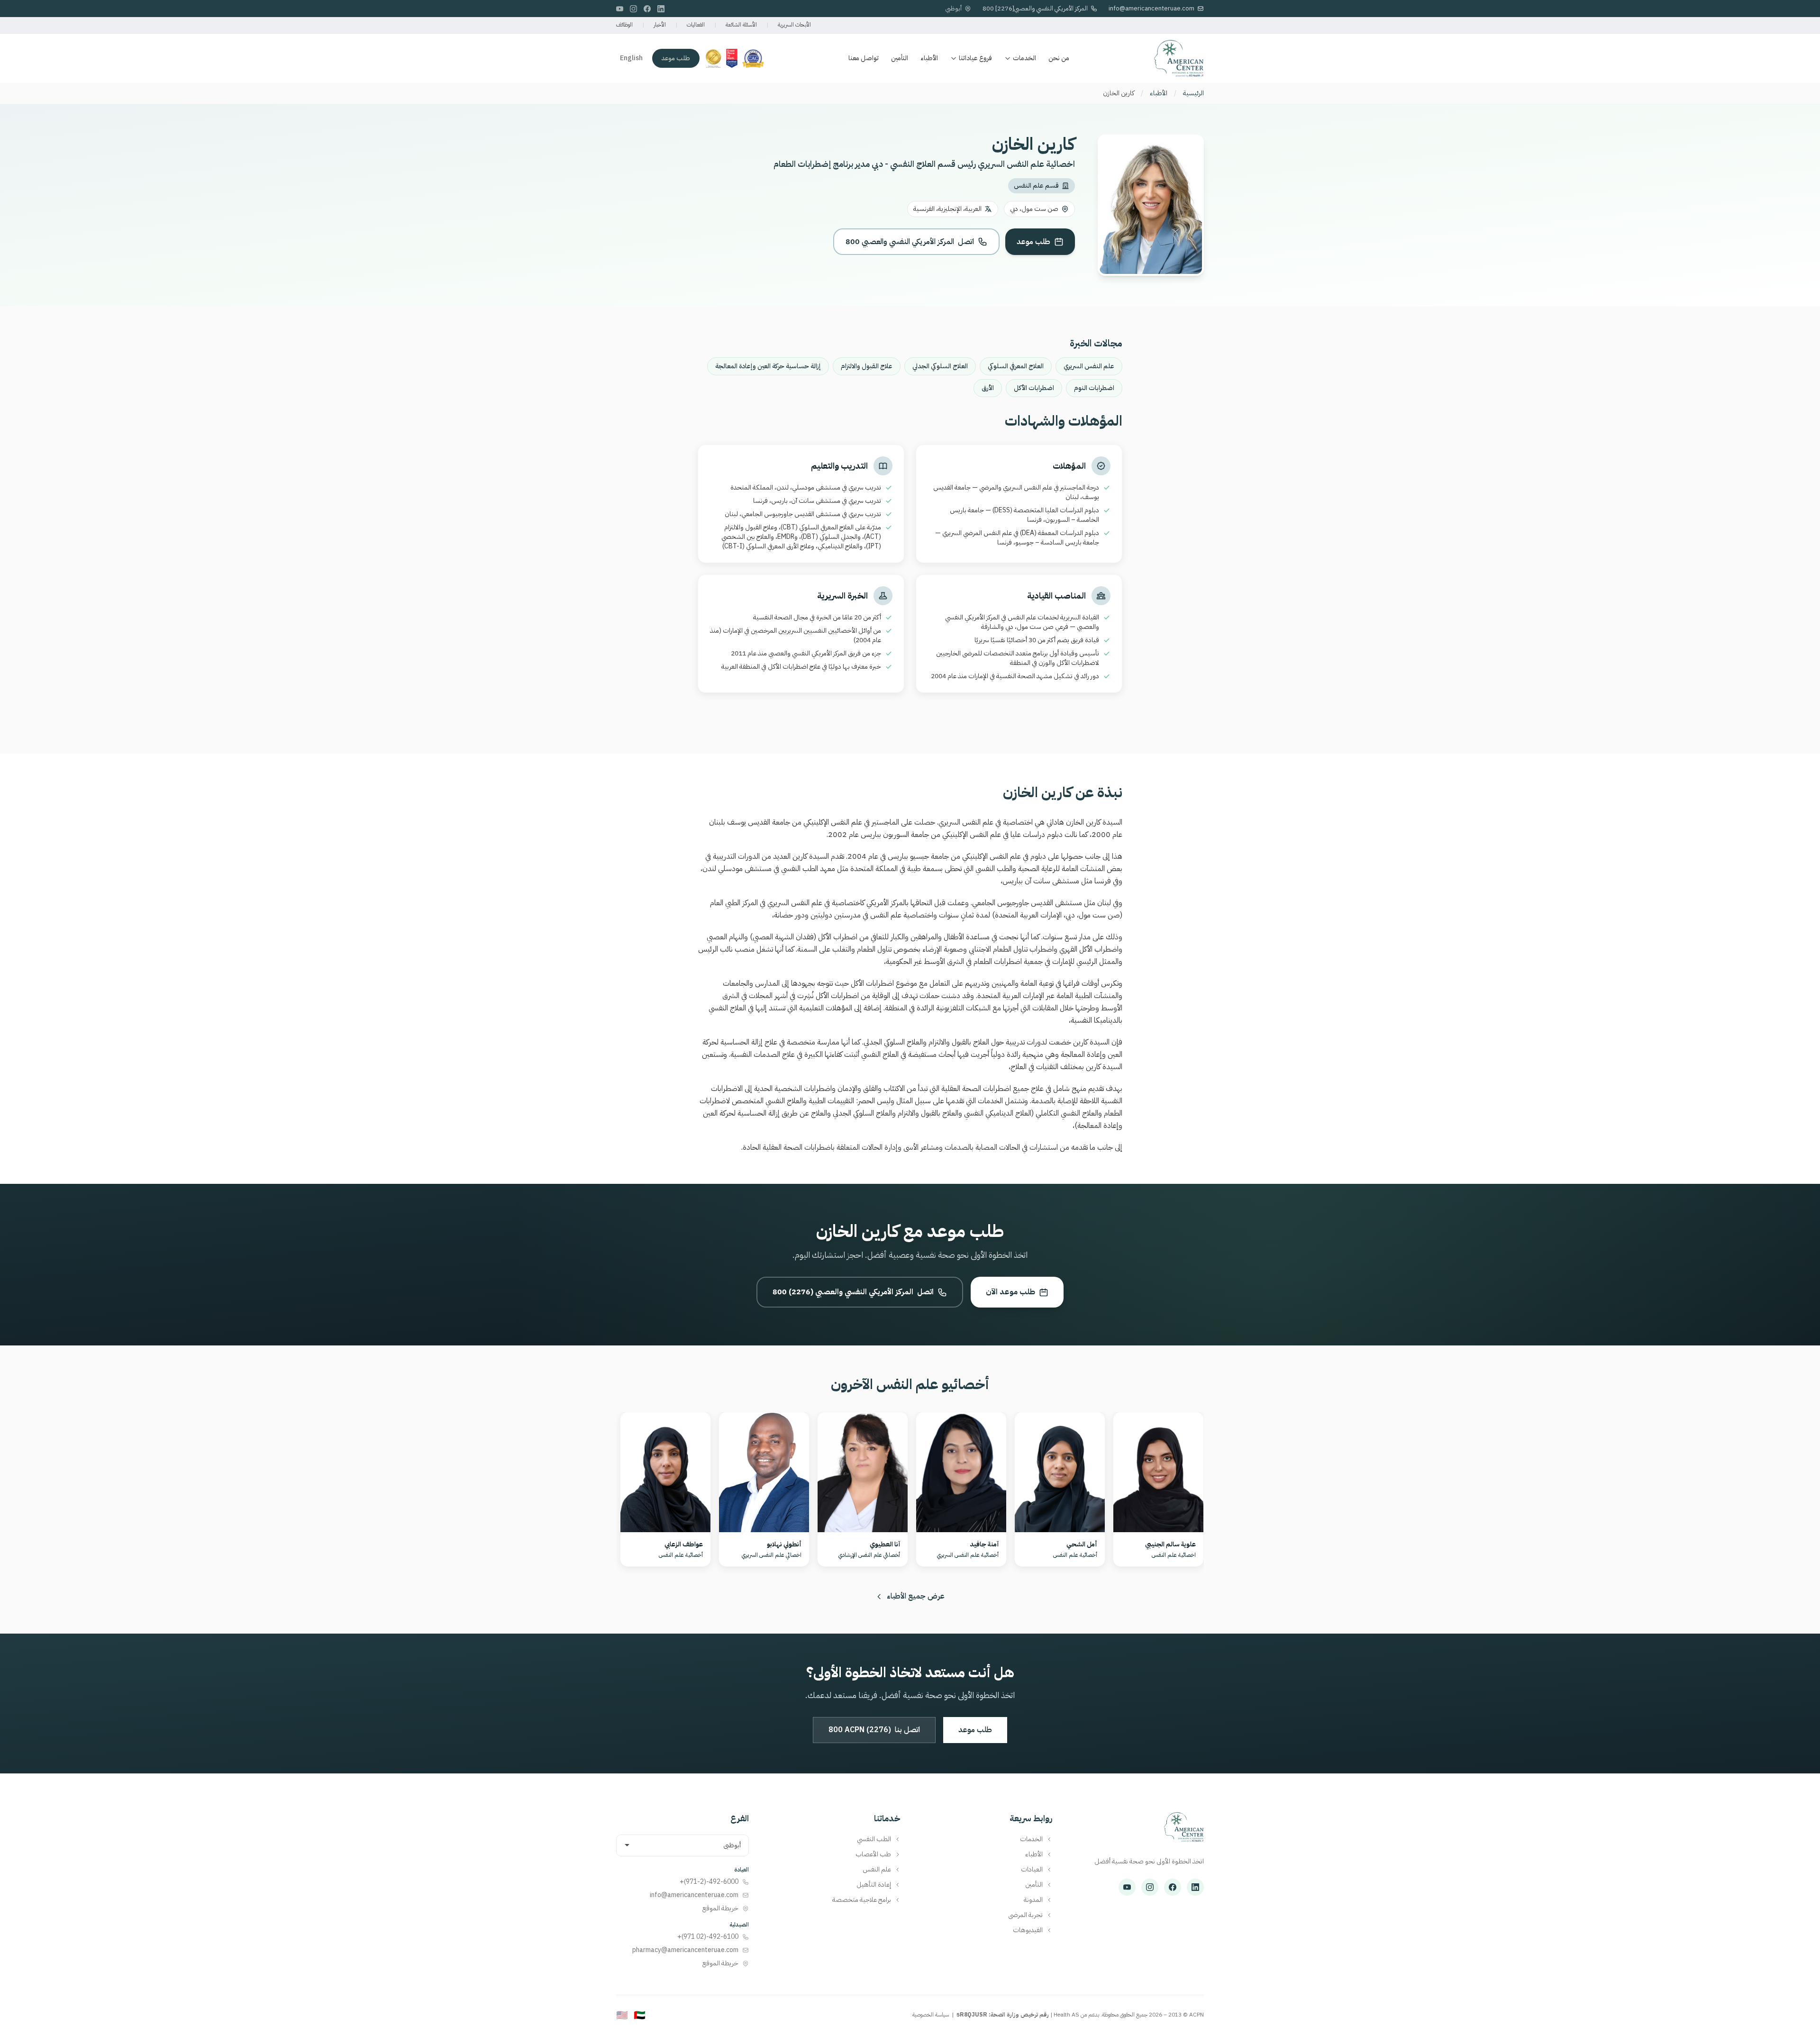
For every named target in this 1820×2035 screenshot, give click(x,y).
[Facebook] (647, 9)
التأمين (900, 58)
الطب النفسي (874, 1839)
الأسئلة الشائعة (741, 25)
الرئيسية (1193, 93)
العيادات (1032, 1870)
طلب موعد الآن (1010, 1292)
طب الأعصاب (873, 1854)
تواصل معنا (864, 58)
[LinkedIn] (661, 9)
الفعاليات (696, 25)
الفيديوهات (1028, 1930)
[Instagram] (633, 9)
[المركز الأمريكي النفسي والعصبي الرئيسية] (1184, 1832)
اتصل (910, 242)
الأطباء (929, 58)
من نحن (1059, 58)
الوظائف (624, 25)
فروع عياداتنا (975, 58)
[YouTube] (620, 9)
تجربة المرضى (1025, 1915)
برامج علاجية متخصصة (862, 1900)
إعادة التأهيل (874, 1885)
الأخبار (660, 25)
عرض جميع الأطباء (916, 1596)
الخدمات (1024, 58)
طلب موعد (676, 58)
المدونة (1033, 1900)
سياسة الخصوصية (931, 2015)
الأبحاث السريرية (794, 25)
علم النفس (877, 1870)
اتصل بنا (874, 1730)
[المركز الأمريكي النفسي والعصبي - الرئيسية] (1179, 58)
